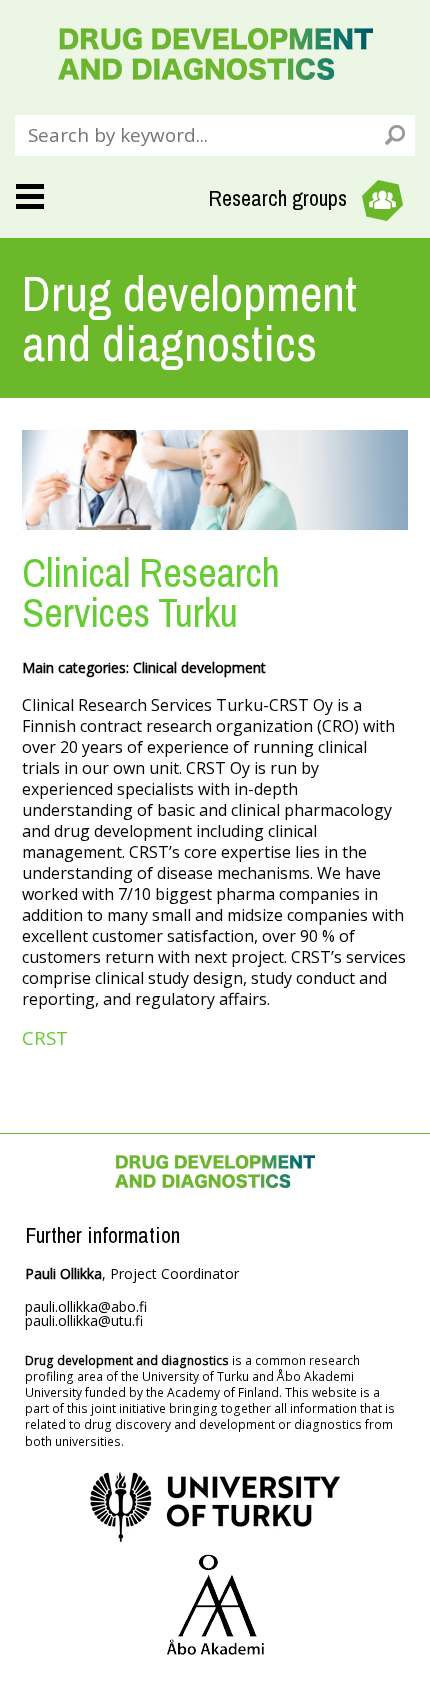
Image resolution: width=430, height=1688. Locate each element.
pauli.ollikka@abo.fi (86, 1306)
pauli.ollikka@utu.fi (84, 1320)
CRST (45, 1037)
